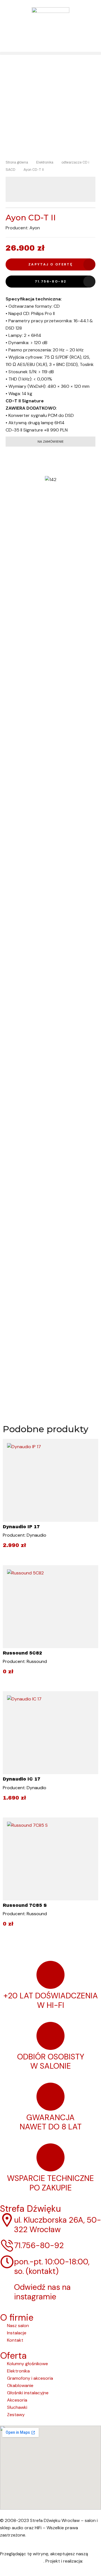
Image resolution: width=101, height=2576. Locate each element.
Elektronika (45, 162)
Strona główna (17, 162)
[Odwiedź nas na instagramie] (7, 2287)
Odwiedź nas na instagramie (42, 2292)
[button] (50, 53)
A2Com (92, 2561)
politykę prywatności (22, 2561)
